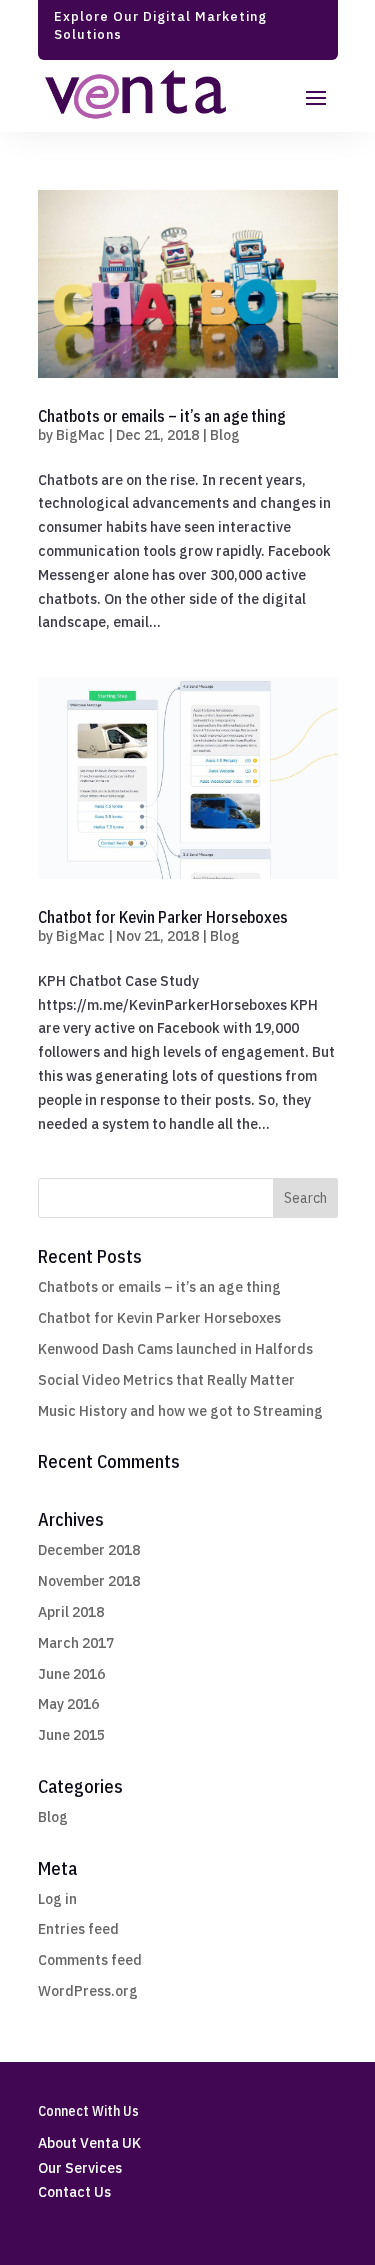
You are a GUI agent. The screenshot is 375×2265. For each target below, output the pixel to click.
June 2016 (71, 1674)
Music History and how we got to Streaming (180, 1411)
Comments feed (90, 1960)
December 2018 (89, 1550)
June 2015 (71, 1735)
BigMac (80, 435)
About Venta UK (89, 2143)
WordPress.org (88, 1991)
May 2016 (68, 1704)
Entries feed (78, 1929)
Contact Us (74, 2192)
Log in (57, 1899)
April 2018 (71, 1612)
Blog (225, 435)
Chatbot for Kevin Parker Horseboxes (163, 917)
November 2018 (89, 1581)
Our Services (80, 2168)
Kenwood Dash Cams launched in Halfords (175, 1349)
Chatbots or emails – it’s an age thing (162, 416)
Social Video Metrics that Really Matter (166, 1380)
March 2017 (76, 1643)
